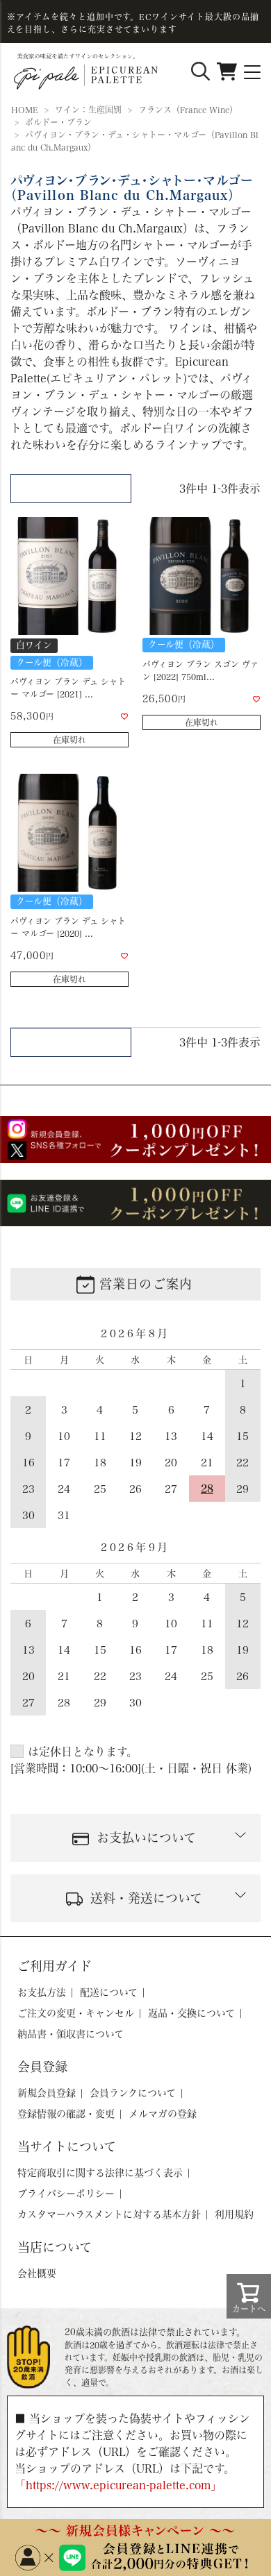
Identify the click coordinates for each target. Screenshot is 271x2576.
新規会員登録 (47, 2093)
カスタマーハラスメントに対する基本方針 (109, 2214)
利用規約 (234, 2214)
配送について (109, 1992)
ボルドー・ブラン (58, 122)
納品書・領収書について (71, 2034)
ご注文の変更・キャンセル (76, 2013)
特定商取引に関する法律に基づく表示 (100, 2173)
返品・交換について (191, 2013)
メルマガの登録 (163, 2114)
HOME (25, 110)
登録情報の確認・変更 (66, 2114)
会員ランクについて (133, 2093)
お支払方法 (42, 1992)
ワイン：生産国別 (88, 110)
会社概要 (37, 2273)
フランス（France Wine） (188, 110)
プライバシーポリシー (66, 2194)
